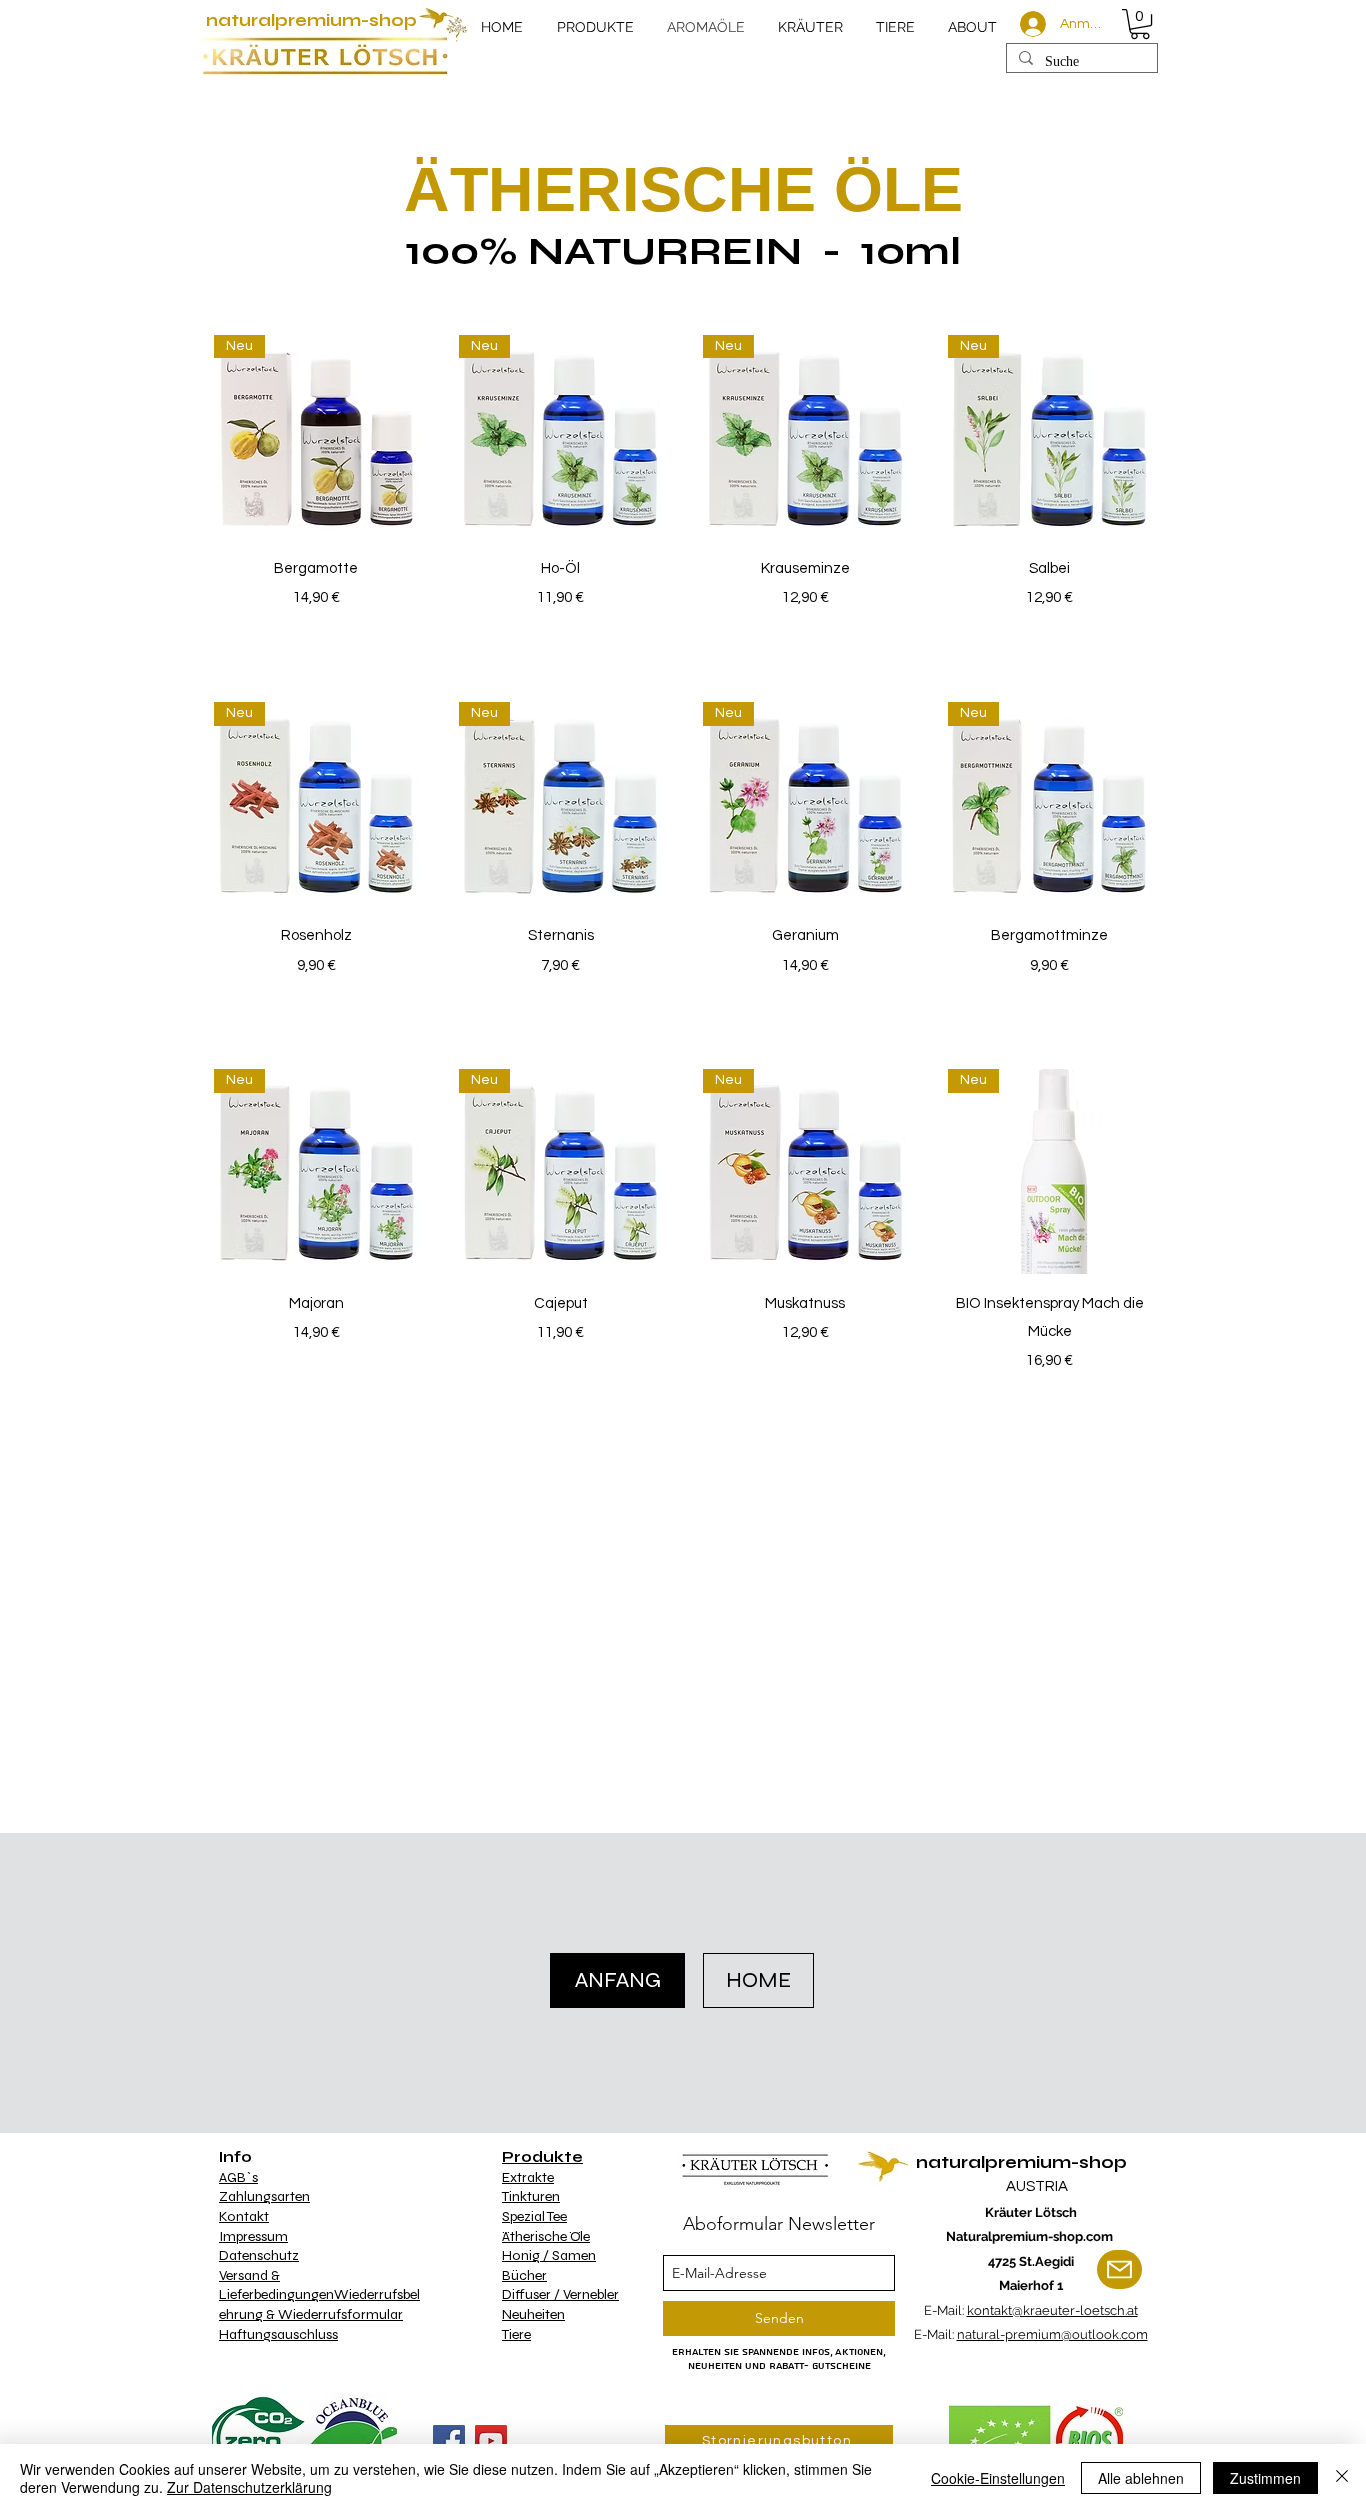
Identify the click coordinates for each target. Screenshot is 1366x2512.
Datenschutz (259, 2255)
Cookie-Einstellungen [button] (998, 2478)
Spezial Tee (534, 2216)
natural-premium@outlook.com (1052, 2334)
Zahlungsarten (264, 2196)
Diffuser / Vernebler (560, 2294)
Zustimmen (1265, 2478)
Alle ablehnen (1141, 2478)
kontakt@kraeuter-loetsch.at (1052, 2310)
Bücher (524, 2275)
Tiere (516, 2334)
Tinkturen (531, 2196)
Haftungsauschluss (278, 2334)
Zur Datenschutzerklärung (249, 2487)
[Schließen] (1342, 2478)
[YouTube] (491, 2441)
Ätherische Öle (546, 2236)
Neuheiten (533, 2314)
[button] (1140, 24)
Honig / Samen (549, 2255)
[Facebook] (449, 2441)
